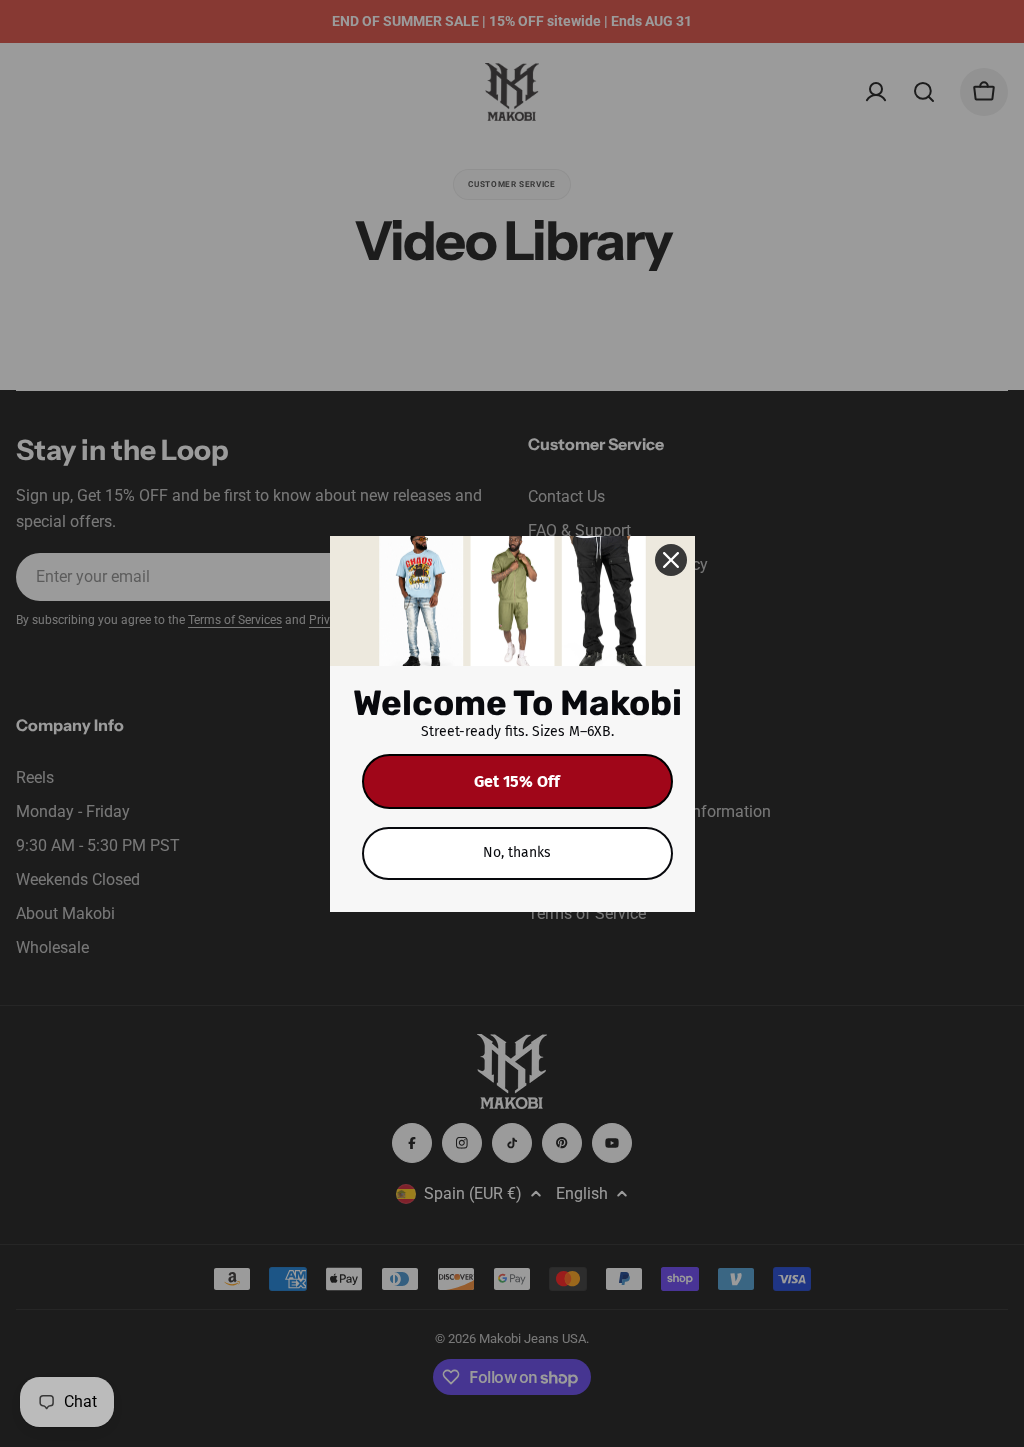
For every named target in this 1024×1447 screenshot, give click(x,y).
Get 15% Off (517, 781)
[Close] (671, 560)
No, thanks (517, 852)
